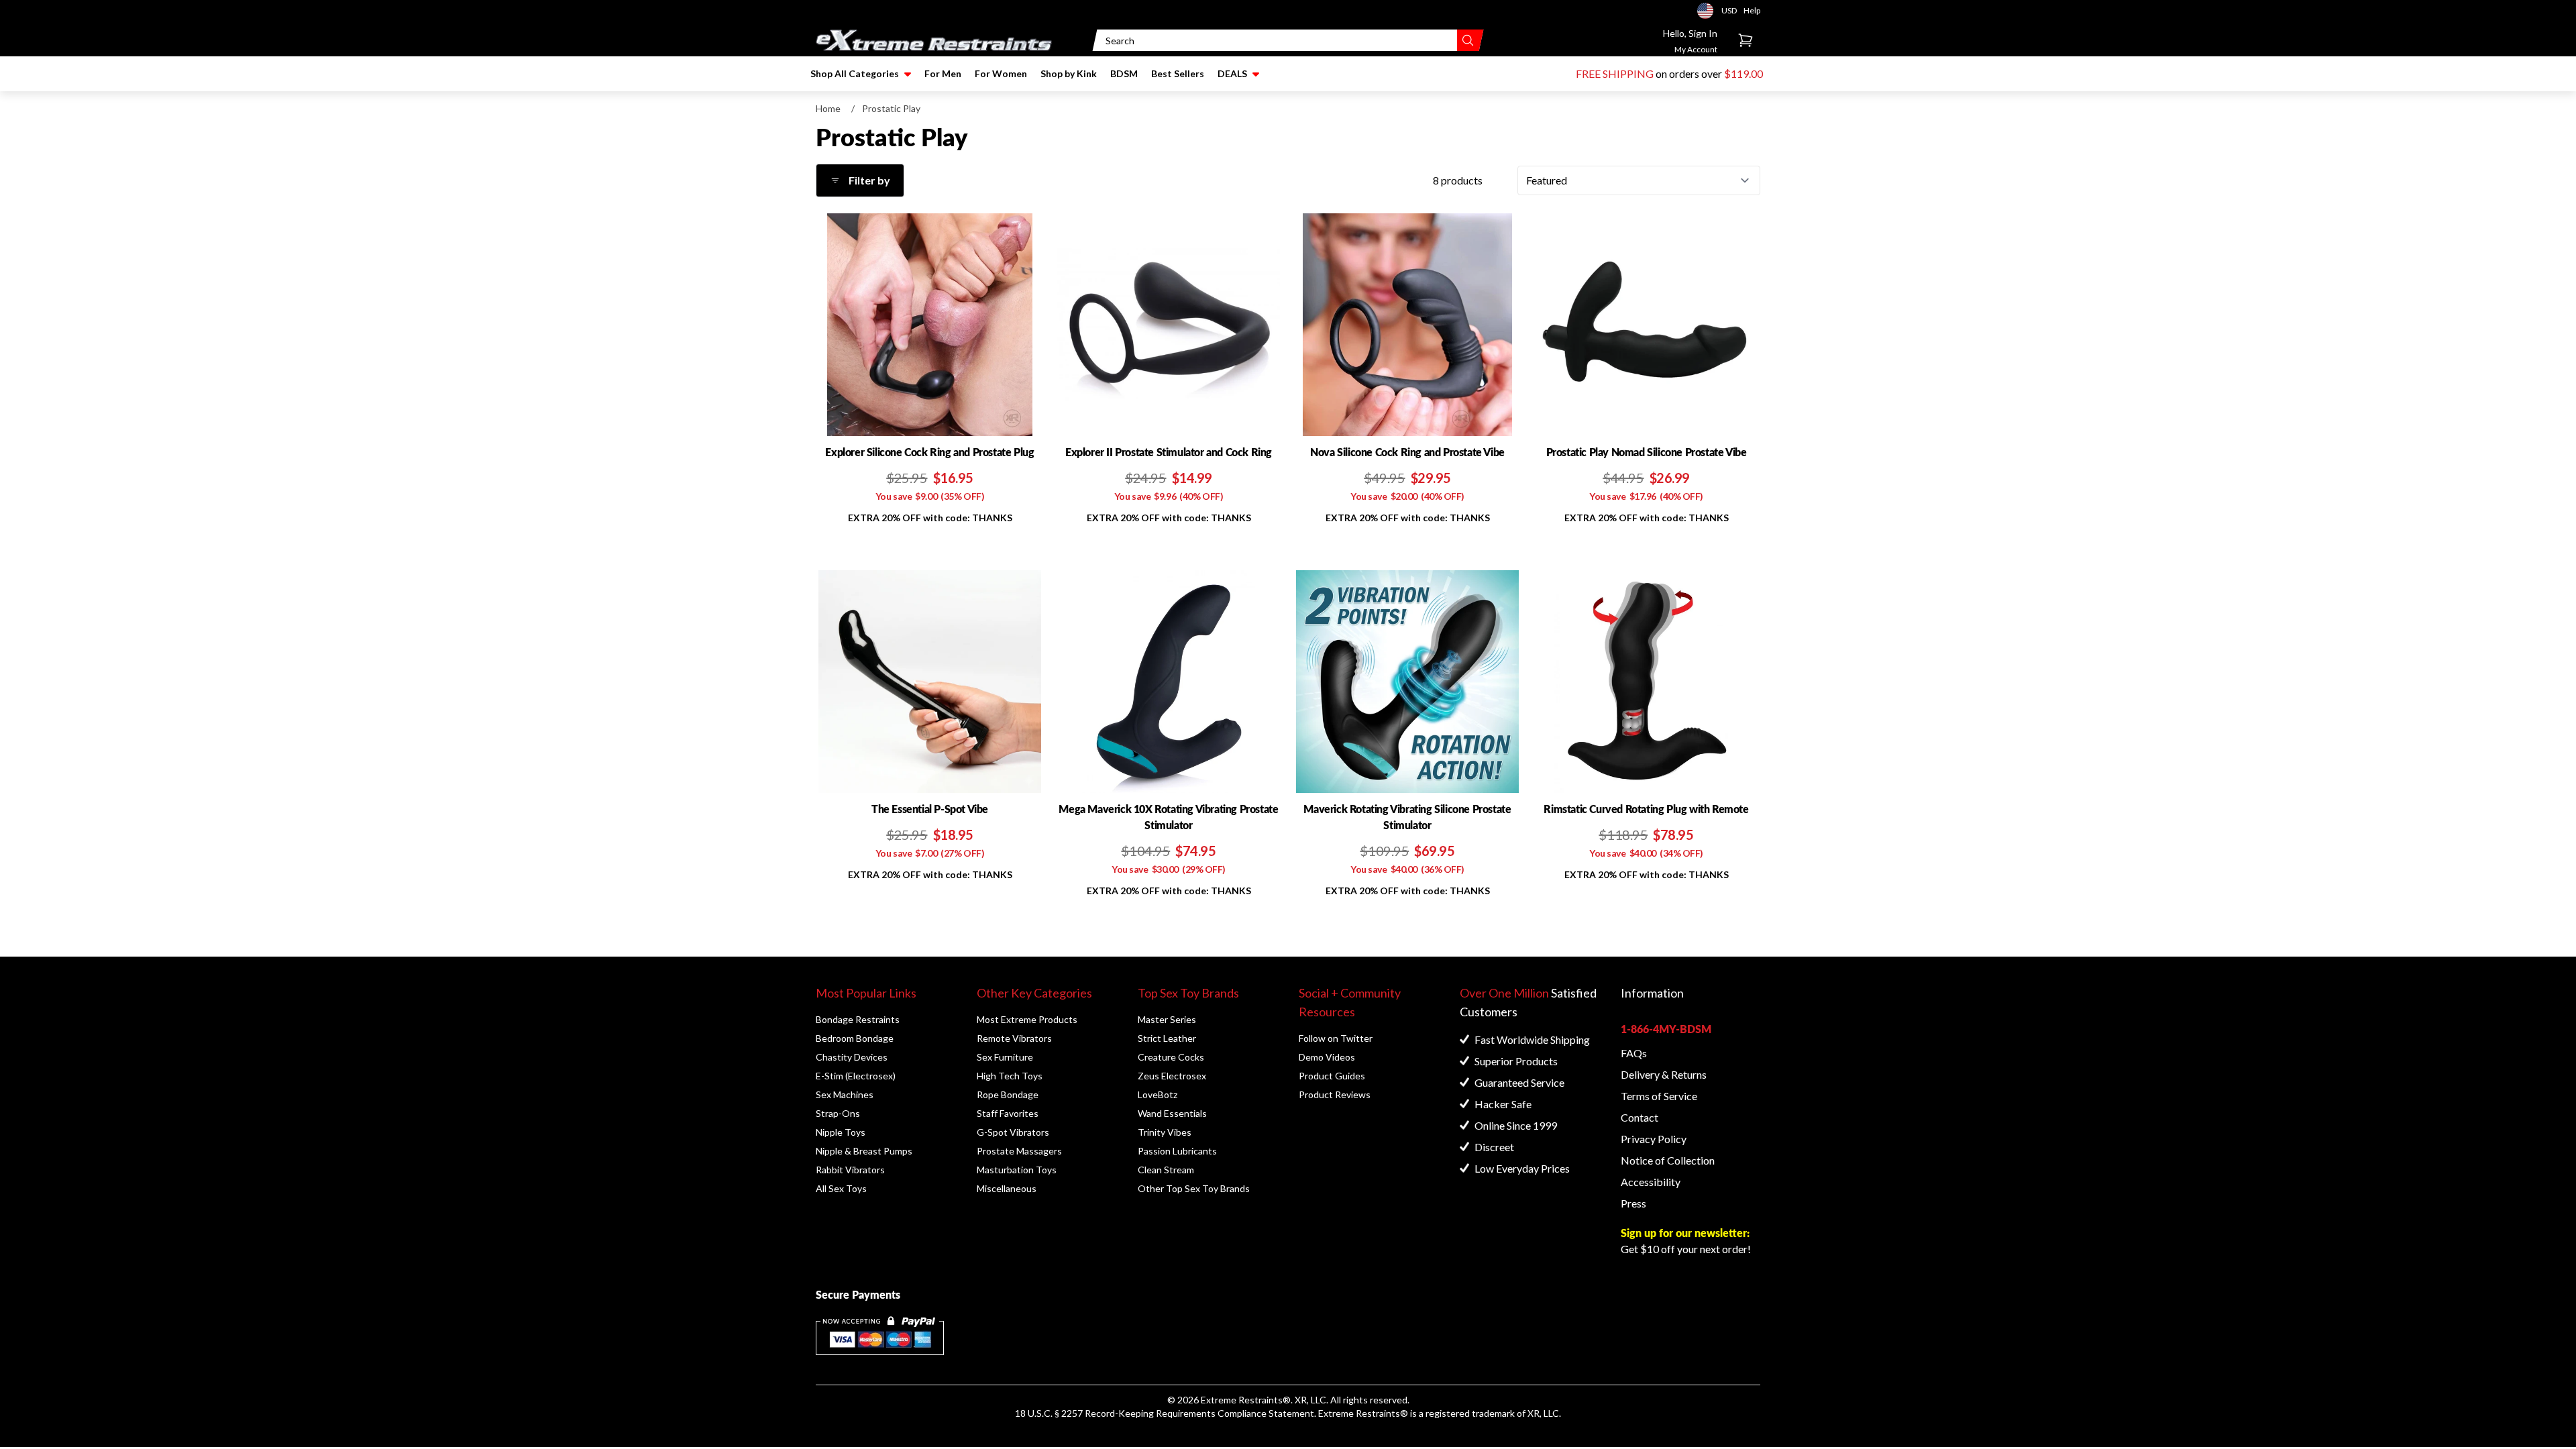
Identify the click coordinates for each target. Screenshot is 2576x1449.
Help (1752, 10)
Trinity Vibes (1165, 1132)
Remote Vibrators (1014, 1038)
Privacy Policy (1654, 1139)
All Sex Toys (841, 1188)
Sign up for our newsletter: (1685, 1233)
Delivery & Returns (1664, 1074)
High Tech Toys (1010, 1076)
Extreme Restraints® (1363, 1413)
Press (1633, 1203)
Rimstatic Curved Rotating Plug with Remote (1646, 809)
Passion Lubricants (1177, 1151)
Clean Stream (1166, 1170)
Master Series (1167, 1019)
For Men (943, 73)
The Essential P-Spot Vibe (930, 809)
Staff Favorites (1008, 1113)
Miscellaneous (1007, 1188)
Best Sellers (1178, 73)
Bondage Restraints (858, 1019)
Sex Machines (845, 1094)
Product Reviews (1335, 1094)
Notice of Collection (1668, 1160)
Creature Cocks (1171, 1057)
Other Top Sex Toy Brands (1194, 1188)
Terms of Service (1659, 1096)
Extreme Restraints (1242, 1400)
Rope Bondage (1008, 1094)
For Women (1001, 73)
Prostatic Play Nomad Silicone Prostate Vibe (1647, 452)
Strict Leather (1167, 1038)
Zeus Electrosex (1172, 1076)
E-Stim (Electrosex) (856, 1076)
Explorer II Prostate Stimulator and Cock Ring (1169, 452)
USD (1709, 11)
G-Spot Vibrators (1013, 1132)
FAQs (1634, 1053)
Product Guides (1332, 1076)
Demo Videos (1327, 1057)
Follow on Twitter (1336, 1038)
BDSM (1124, 73)
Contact (1640, 1117)
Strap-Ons (838, 1113)
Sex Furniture (1005, 1057)
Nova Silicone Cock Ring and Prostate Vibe (1407, 452)
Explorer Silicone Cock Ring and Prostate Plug (929, 452)
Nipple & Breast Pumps (864, 1151)
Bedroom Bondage (855, 1038)
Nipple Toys (841, 1132)
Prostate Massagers (1019, 1151)
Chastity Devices (852, 1057)
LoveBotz (1158, 1094)
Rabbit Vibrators (850, 1170)
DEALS (1232, 73)
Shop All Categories (855, 73)
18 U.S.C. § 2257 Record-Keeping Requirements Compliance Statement (1165, 1413)
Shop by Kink (1069, 73)
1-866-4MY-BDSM (1666, 1029)
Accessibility (1651, 1182)
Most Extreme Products (1027, 1019)
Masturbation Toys (1017, 1170)
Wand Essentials (1172, 1113)
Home (828, 108)
